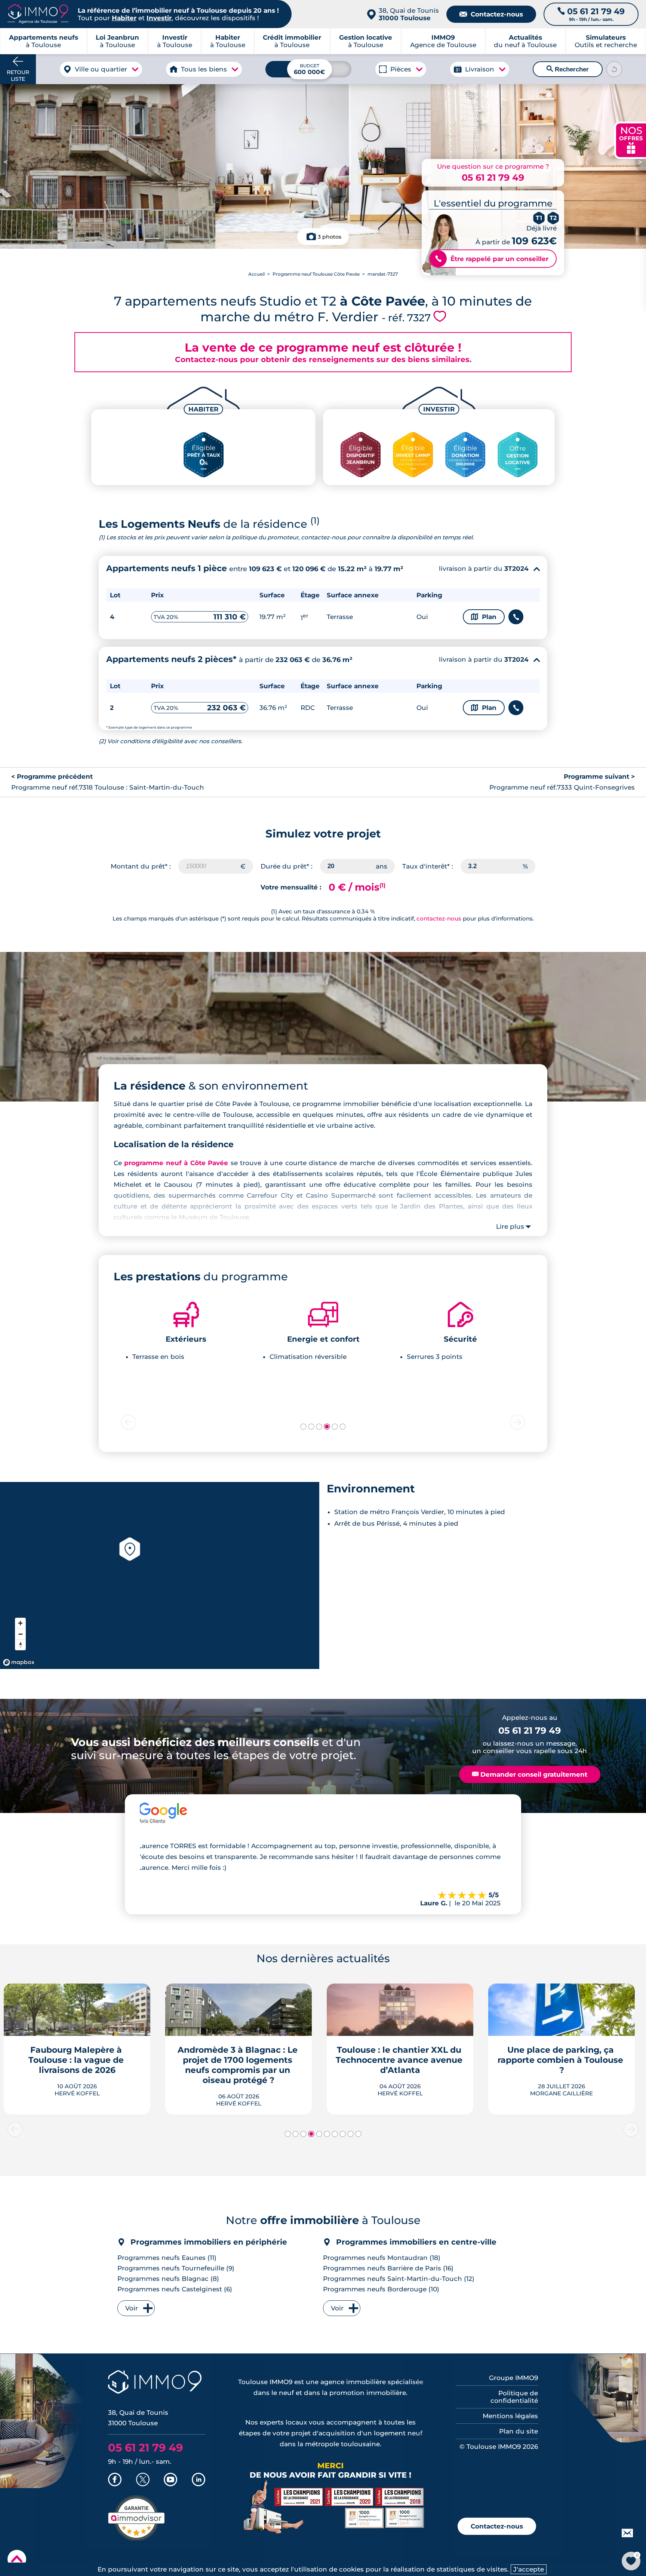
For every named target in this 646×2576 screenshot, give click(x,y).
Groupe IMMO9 (513, 2378)
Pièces (401, 69)
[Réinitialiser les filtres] (614, 69)
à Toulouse (117, 41)
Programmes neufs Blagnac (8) (168, 2279)
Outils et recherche (606, 41)
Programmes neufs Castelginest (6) (175, 2289)
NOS (631, 139)
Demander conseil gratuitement (530, 1774)
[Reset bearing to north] (20, 1645)
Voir (132, 2308)
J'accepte (529, 2569)
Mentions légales (510, 2416)
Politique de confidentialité (514, 2397)
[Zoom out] (20, 1634)
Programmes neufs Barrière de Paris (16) (388, 2268)
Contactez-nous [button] (497, 2526)
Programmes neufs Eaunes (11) (167, 2258)
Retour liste (18, 76)
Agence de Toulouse (443, 41)
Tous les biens (204, 69)
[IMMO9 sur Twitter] (143, 2480)
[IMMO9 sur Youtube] (170, 2480)
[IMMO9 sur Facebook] (115, 2480)
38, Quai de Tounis (409, 14)
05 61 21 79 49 (493, 177)
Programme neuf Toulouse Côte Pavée (316, 274)
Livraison (480, 69)
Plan (484, 617)
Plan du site (519, 2431)
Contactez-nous (491, 14)
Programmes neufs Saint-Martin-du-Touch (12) (399, 2279)
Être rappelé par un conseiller (492, 259)
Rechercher (568, 69)
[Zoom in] (20, 1623)
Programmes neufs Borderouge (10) (381, 2289)
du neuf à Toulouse (525, 41)
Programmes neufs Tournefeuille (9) (176, 2268)
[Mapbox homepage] (19, 1662)
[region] (160, 1575)
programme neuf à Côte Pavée (176, 1163)
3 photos (330, 237)
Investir (159, 18)
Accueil (256, 274)
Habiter (124, 18)
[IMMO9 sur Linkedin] (199, 2480)
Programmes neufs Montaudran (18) (382, 2258)
